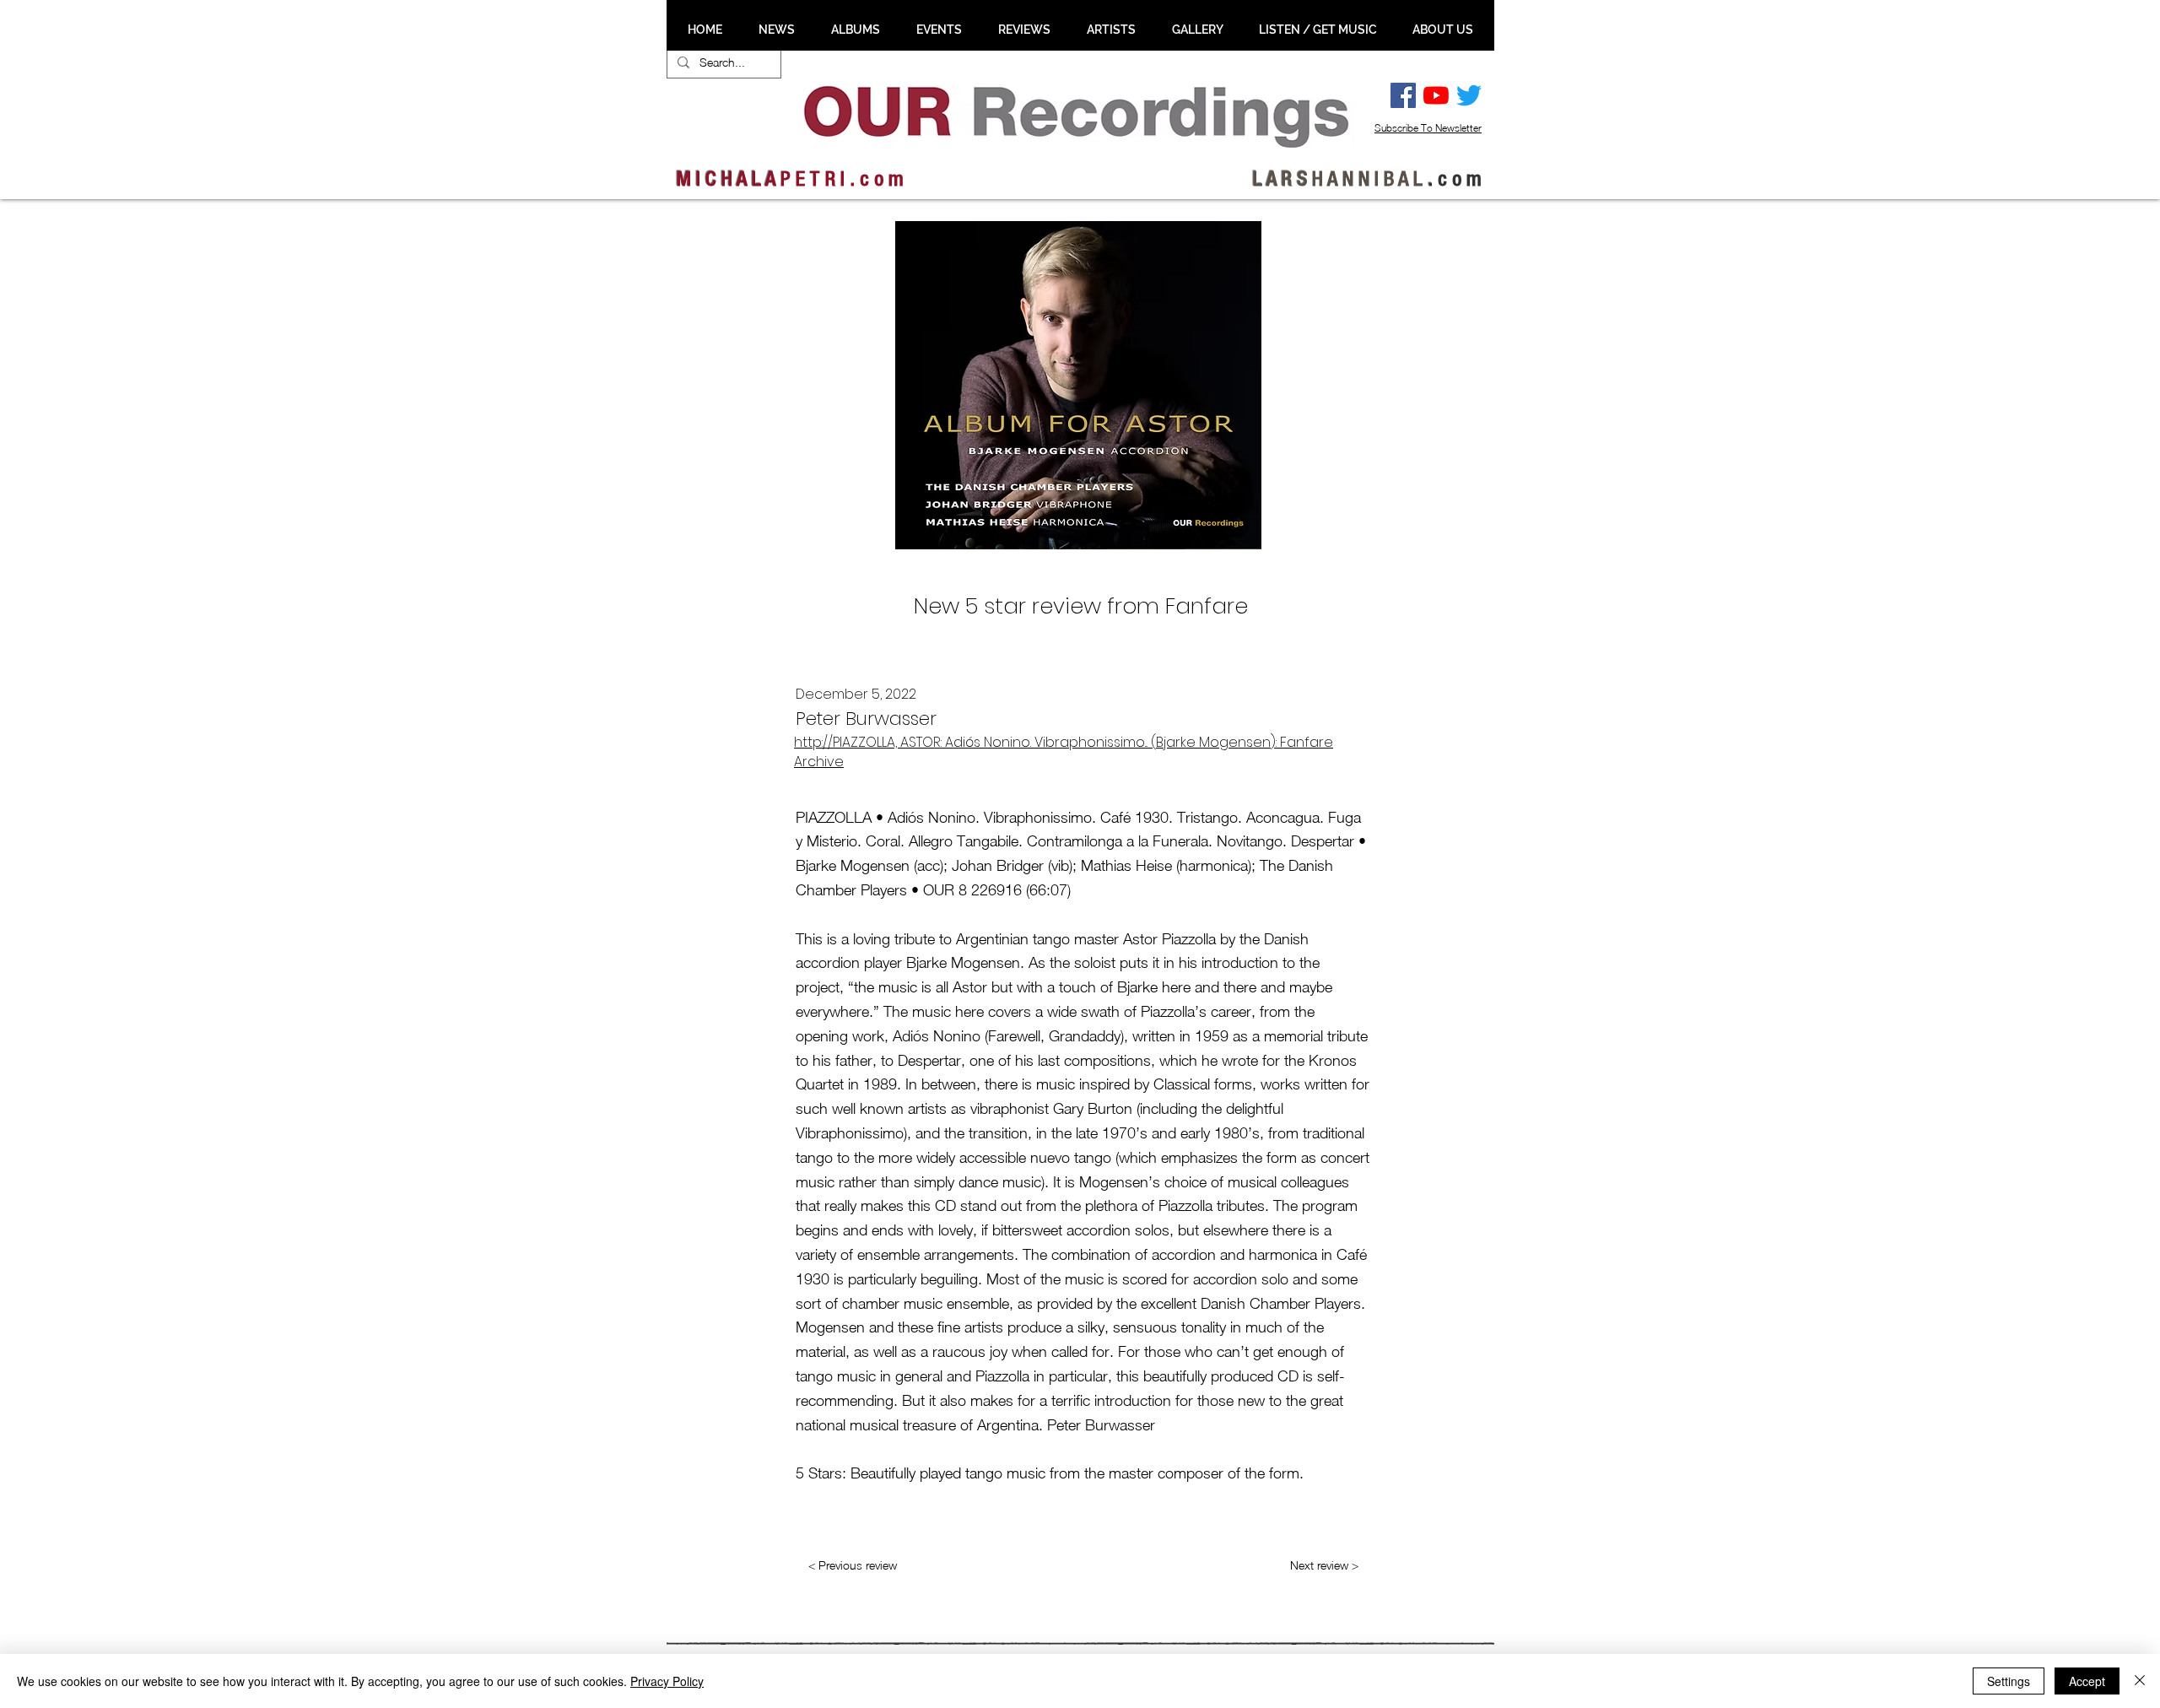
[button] (776, 30)
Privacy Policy (667, 1681)
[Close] (2140, 1681)
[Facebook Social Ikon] (1403, 95)
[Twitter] (1469, 95)
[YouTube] (1436, 95)
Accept (2087, 1681)
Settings (2009, 1681)
